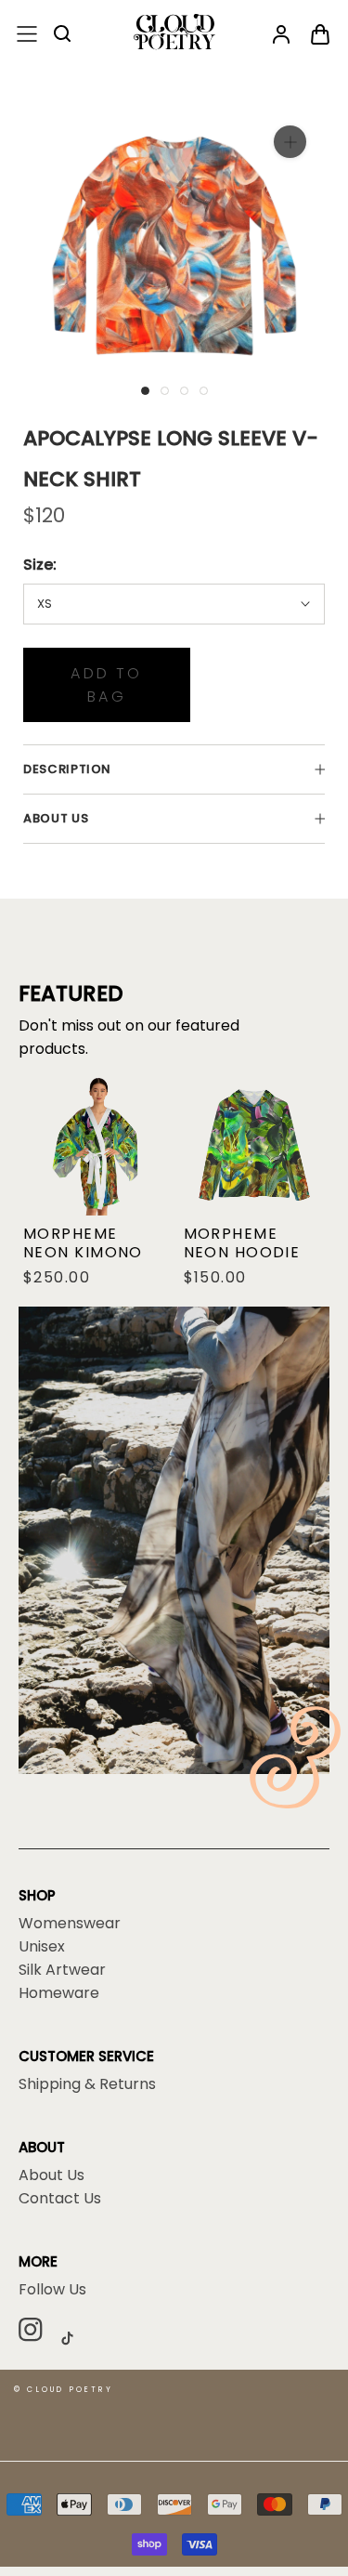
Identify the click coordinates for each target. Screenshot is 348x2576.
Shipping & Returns (87, 2084)
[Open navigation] (27, 35)
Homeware (59, 1993)
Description (67, 769)
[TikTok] (74, 2338)
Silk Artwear (62, 1970)
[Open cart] (320, 35)
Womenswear (70, 1924)
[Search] (63, 35)
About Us (52, 2175)
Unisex (42, 1947)
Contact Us (60, 2199)
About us (56, 818)
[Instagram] (38, 2333)
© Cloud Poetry (64, 2390)
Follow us (52, 2290)
